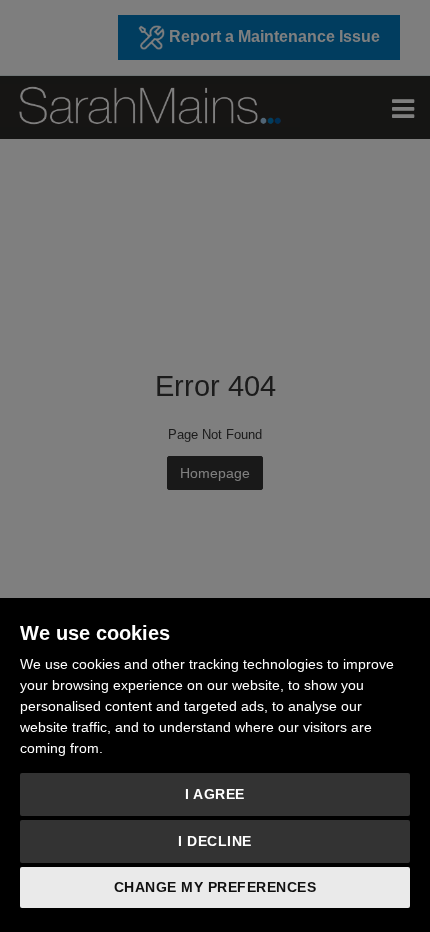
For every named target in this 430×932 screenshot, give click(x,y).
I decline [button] (215, 841)
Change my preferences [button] (215, 887)
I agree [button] (215, 794)
